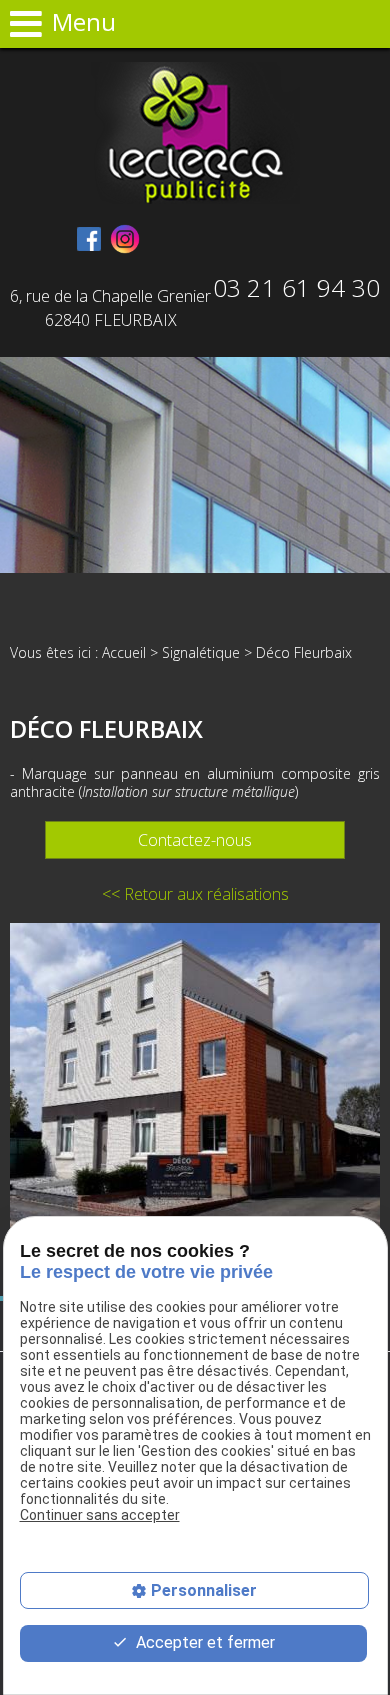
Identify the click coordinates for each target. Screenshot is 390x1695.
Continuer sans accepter (100, 1515)
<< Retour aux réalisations (195, 894)
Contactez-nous (195, 840)
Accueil (124, 652)
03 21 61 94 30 (296, 287)
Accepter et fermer (203, 1642)
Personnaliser (204, 1590)
